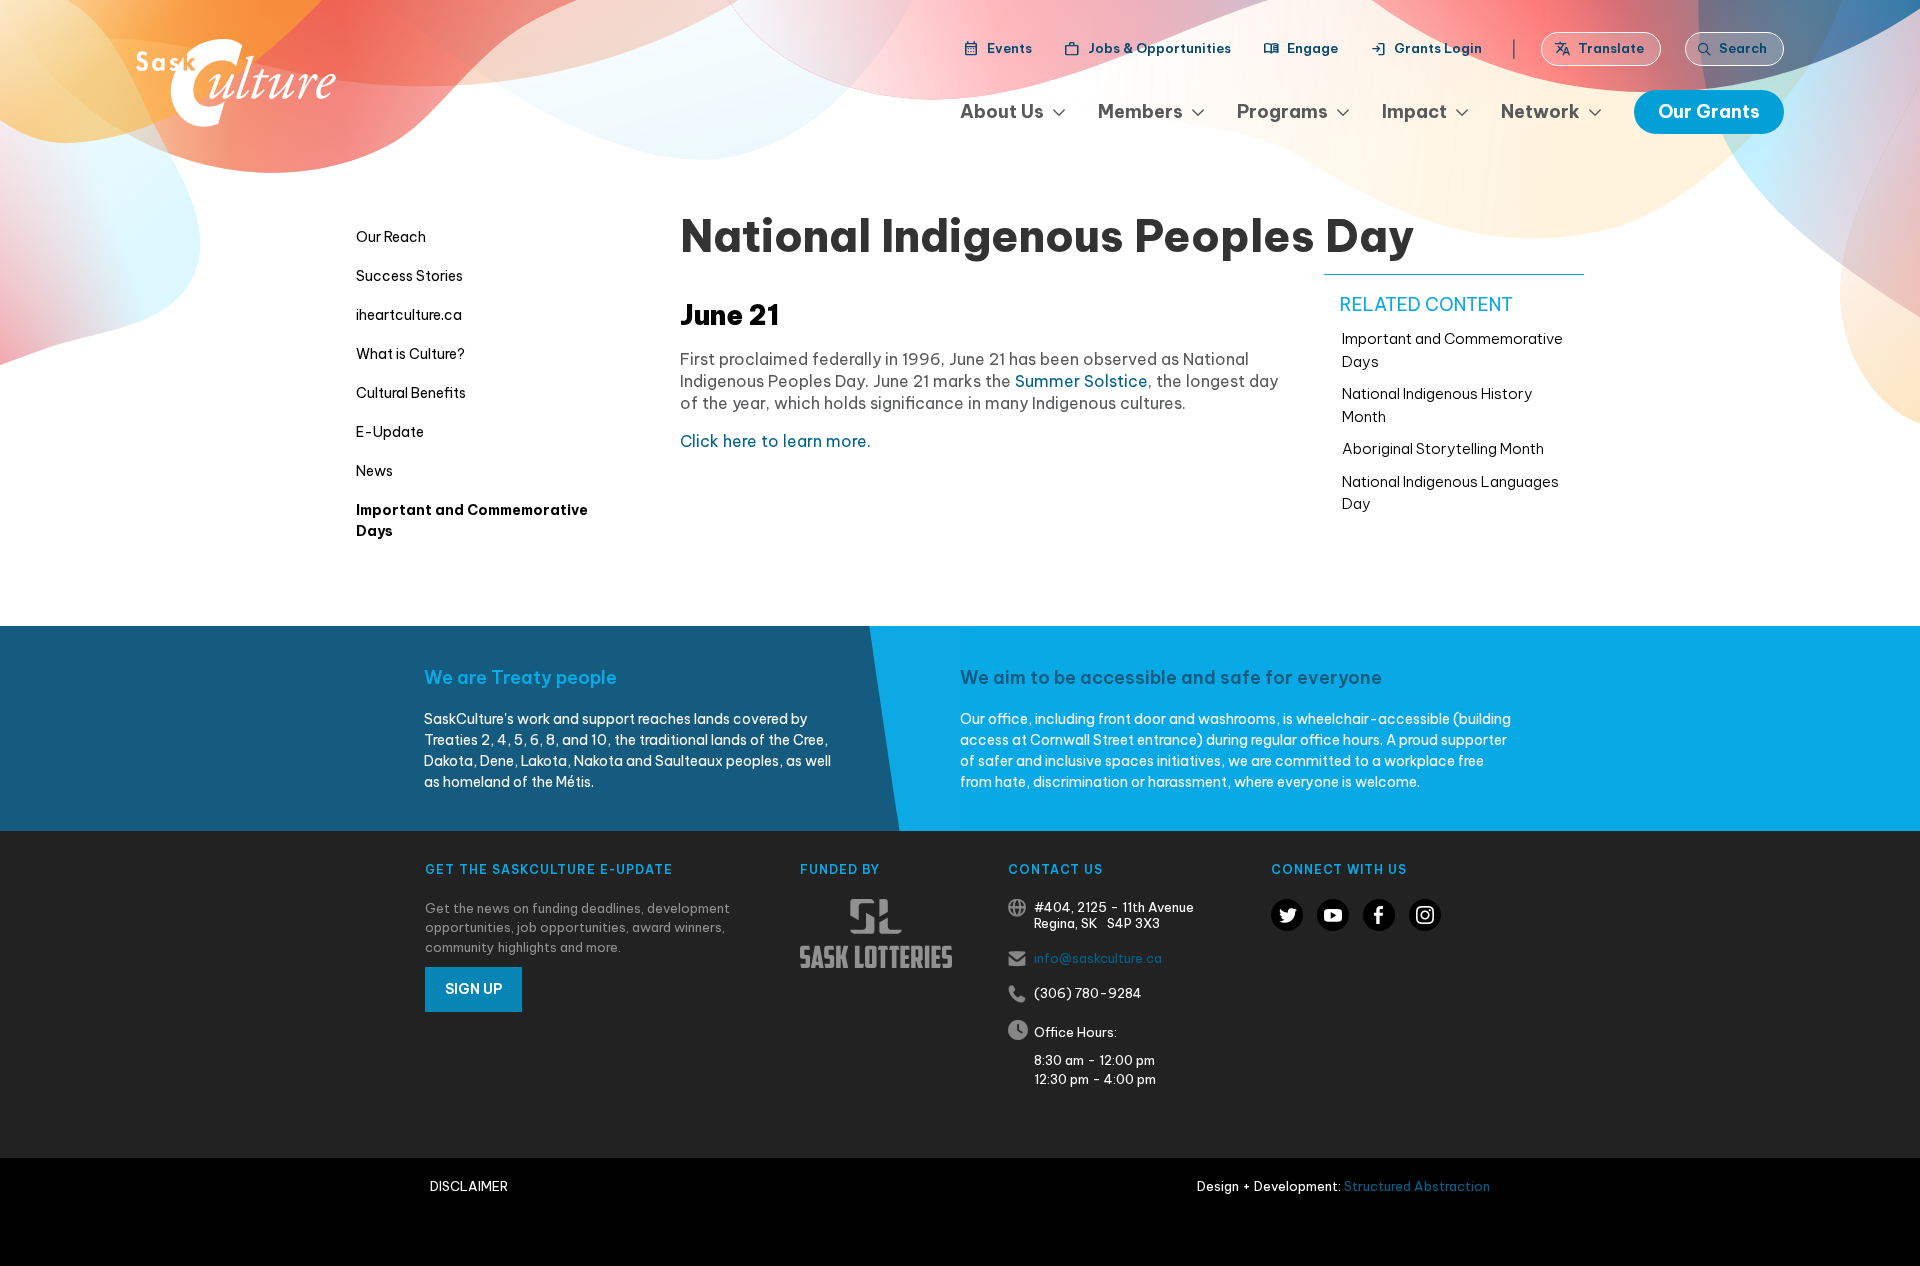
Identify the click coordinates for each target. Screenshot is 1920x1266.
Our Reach (391, 237)
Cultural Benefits (411, 393)
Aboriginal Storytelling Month (1443, 448)
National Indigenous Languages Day (1450, 493)
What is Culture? (410, 354)
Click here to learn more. (775, 441)
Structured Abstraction (1417, 1186)
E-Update (390, 432)
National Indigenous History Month (1437, 405)
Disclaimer (469, 1186)
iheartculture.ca (409, 315)
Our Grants (1709, 111)
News (374, 471)
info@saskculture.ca (1098, 958)
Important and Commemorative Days (472, 520)
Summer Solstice (1081, 381)
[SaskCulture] (236, 83)
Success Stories (409, 276)
